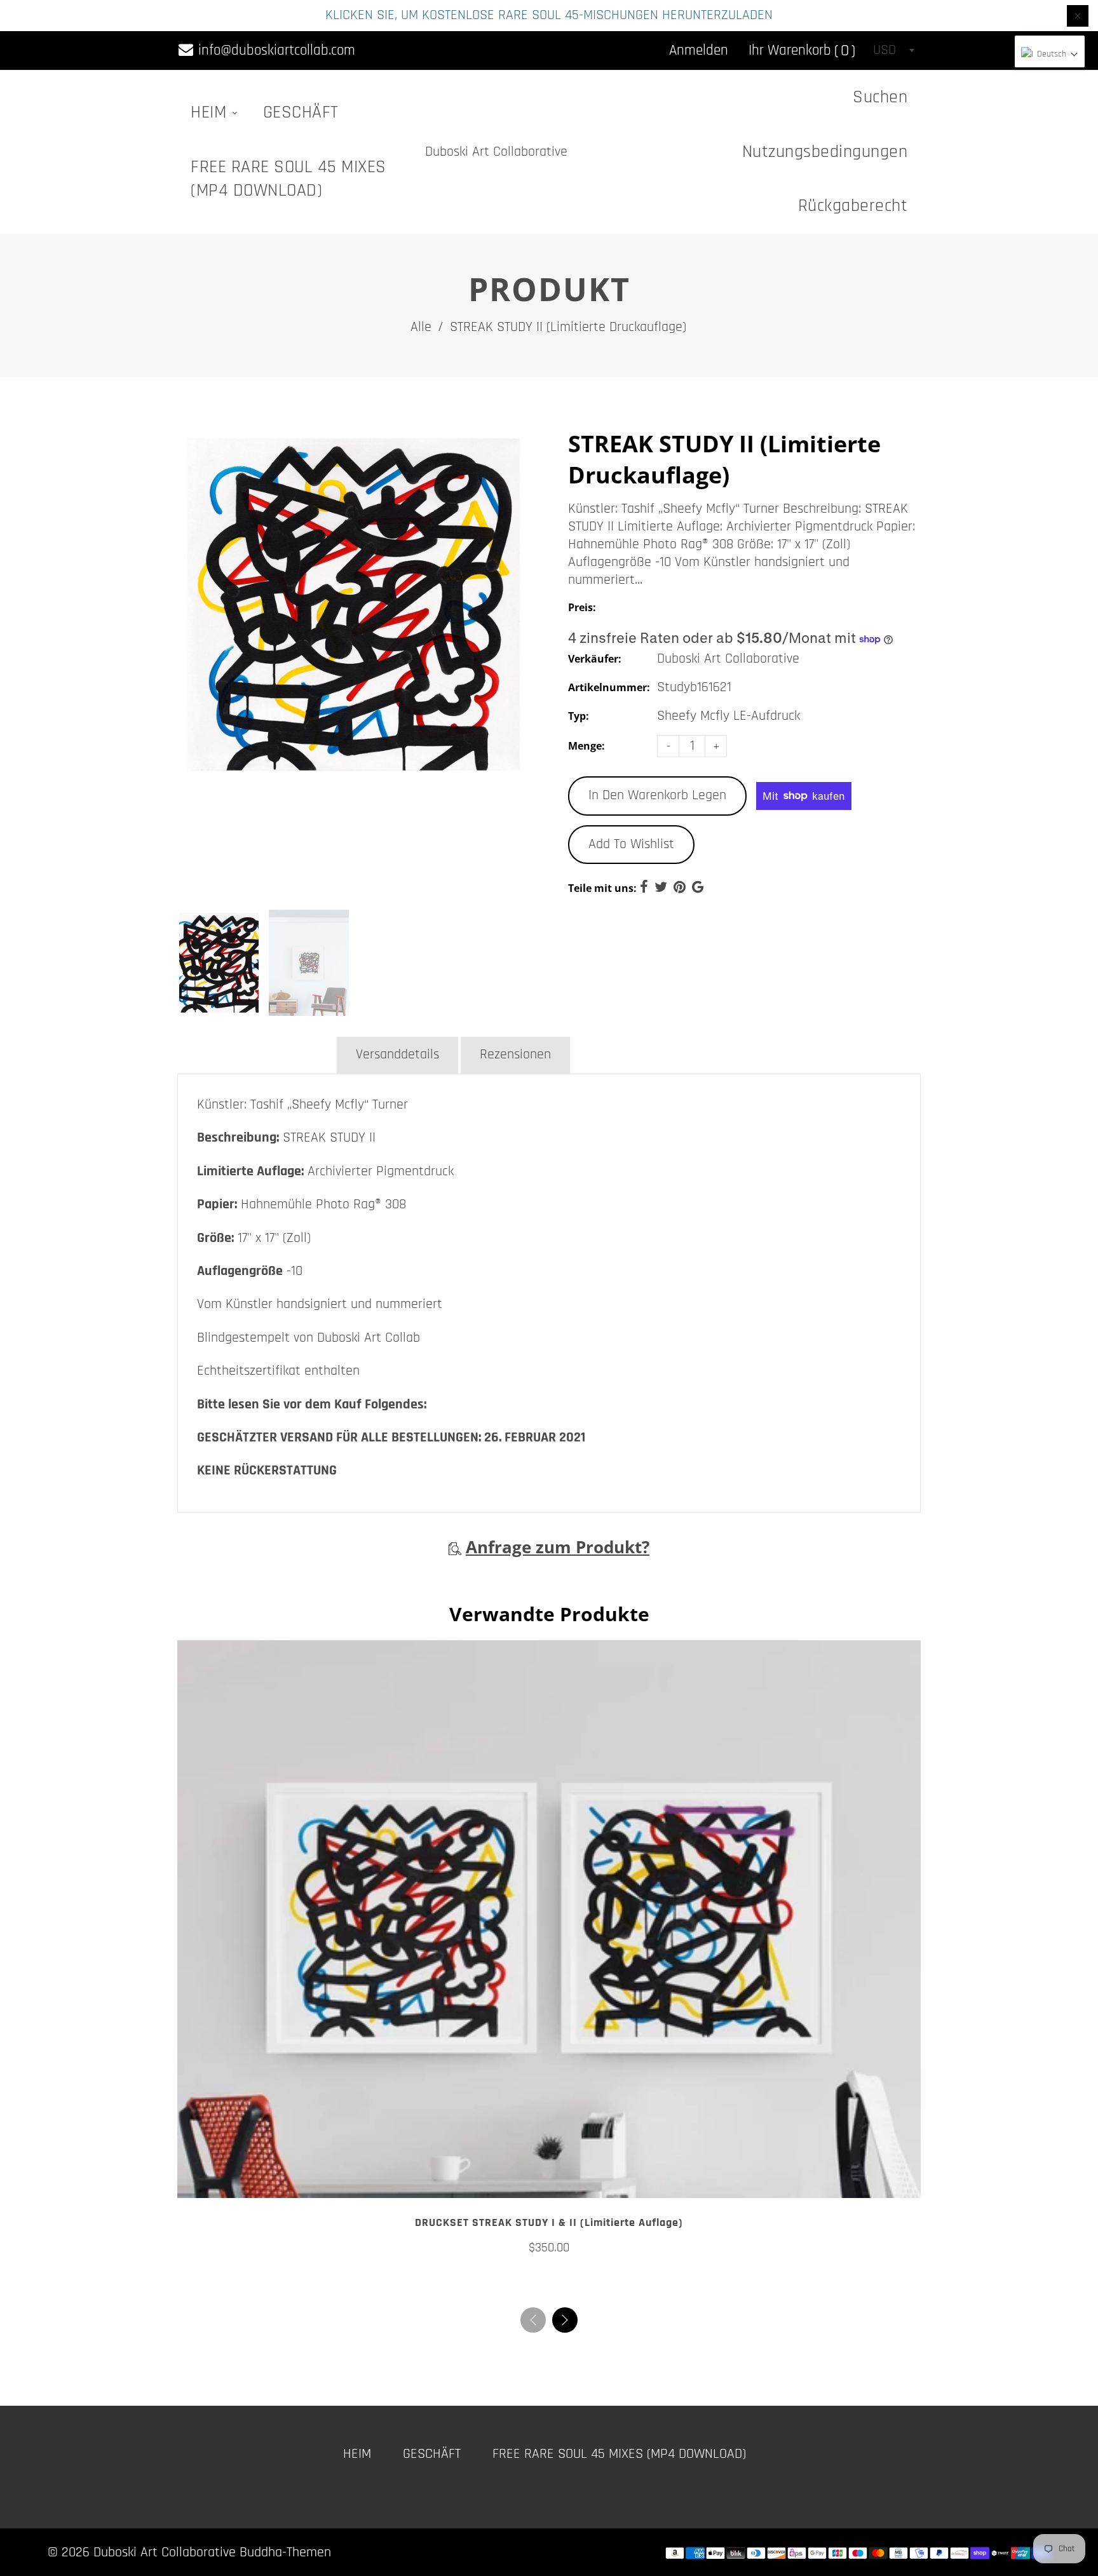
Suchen (880, 97)
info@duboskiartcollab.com (275, 51)
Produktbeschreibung (256, 1055)
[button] (565, 2320)
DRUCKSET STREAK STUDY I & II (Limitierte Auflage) (549, 2222)
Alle (421, 327)
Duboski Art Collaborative (496, 152)
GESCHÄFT (301, 112)
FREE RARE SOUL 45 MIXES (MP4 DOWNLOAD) (288, 179)
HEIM (211, 112)
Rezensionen (515, 1055)
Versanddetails (397, 1055)
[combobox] (893, 50)
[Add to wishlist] (549, 2183)
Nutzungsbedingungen (825, 152)
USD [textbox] (884, 50)
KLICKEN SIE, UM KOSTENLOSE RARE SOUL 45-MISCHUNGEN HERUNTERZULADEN (549, 15)
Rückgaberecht (853, 206)
